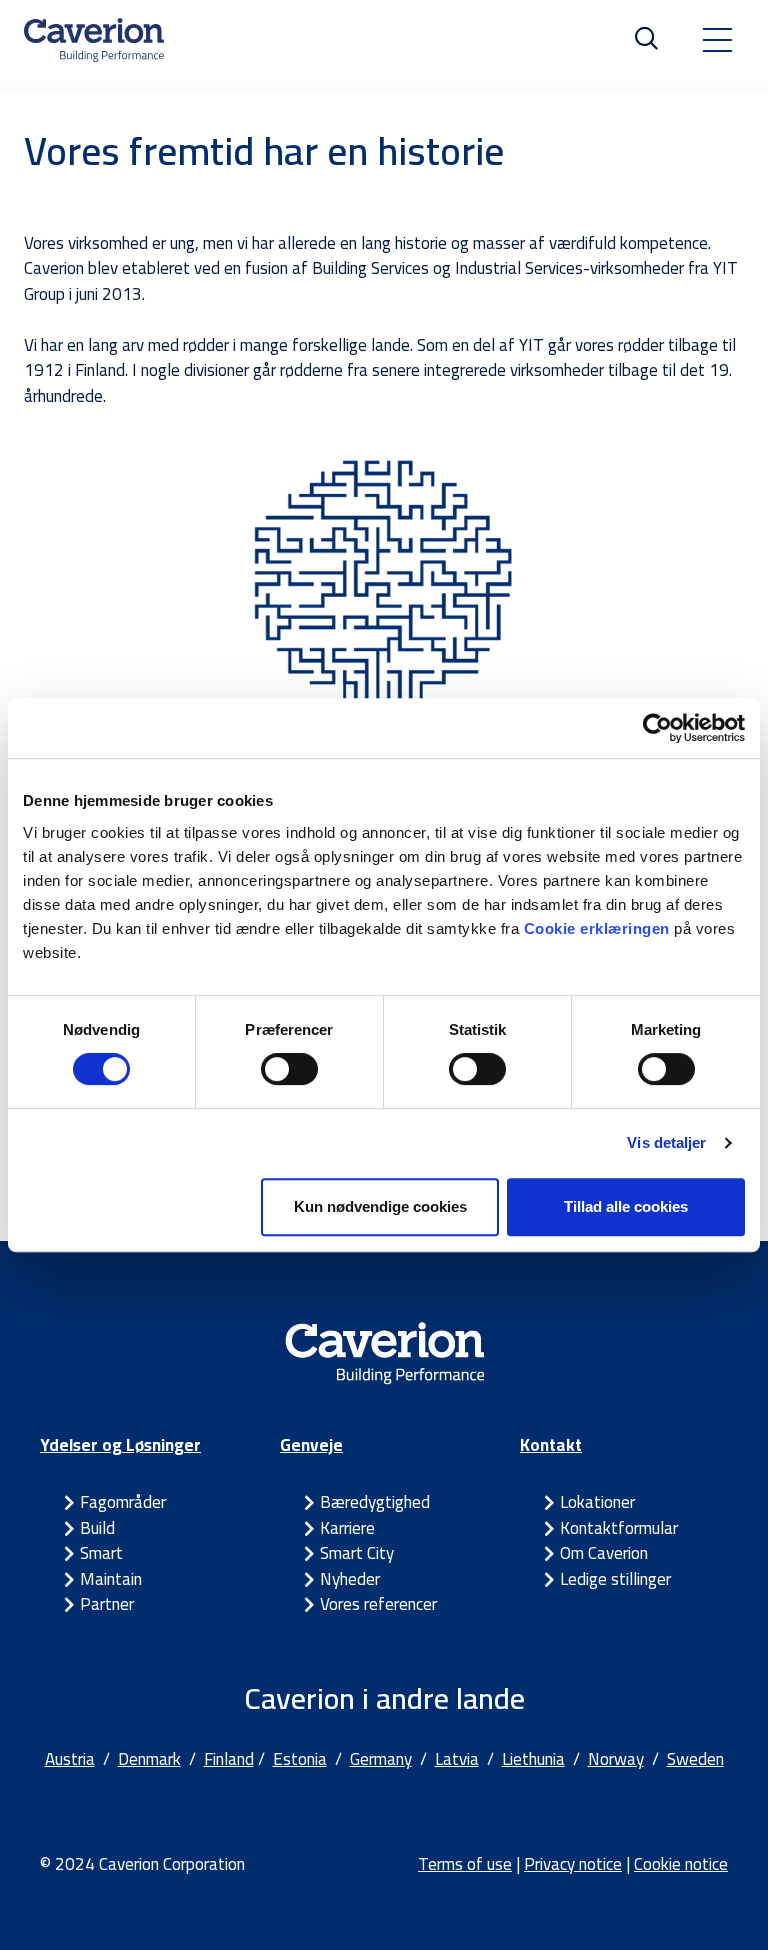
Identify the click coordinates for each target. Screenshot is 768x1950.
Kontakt (551, 1445)
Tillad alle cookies (626, 1206)
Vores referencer (378, 1604)
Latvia (457, 1759)
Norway (616, 1759)
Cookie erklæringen (599, 928)
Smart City (357, 1553)
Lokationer (597, 1502)
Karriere (347, 1528)
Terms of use (465, 1864)
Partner (107, 1604)
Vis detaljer (666, 1142)
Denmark (149, 1759)
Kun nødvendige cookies (380, 1206)
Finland (229, 1759)
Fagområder (123, 1502)
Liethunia (533, 1759)
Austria (70, 1759)
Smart (101, 1553)
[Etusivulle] (94, 40)
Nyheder (350, 1579)
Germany (381, 1759)
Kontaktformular (619, 1528)
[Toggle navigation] (717, 40)
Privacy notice (573, 1864)
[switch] (289, 1069)
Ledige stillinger (615, 1579)
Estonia (300, 1759)
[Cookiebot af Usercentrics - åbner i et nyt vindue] (657, 728)
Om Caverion (604, 1553)
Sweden (695, 1759)
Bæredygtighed (375, 1502)
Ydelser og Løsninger (120, 1445)
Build (97, 1528)
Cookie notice (681, 1864)
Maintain (111, 1579)
